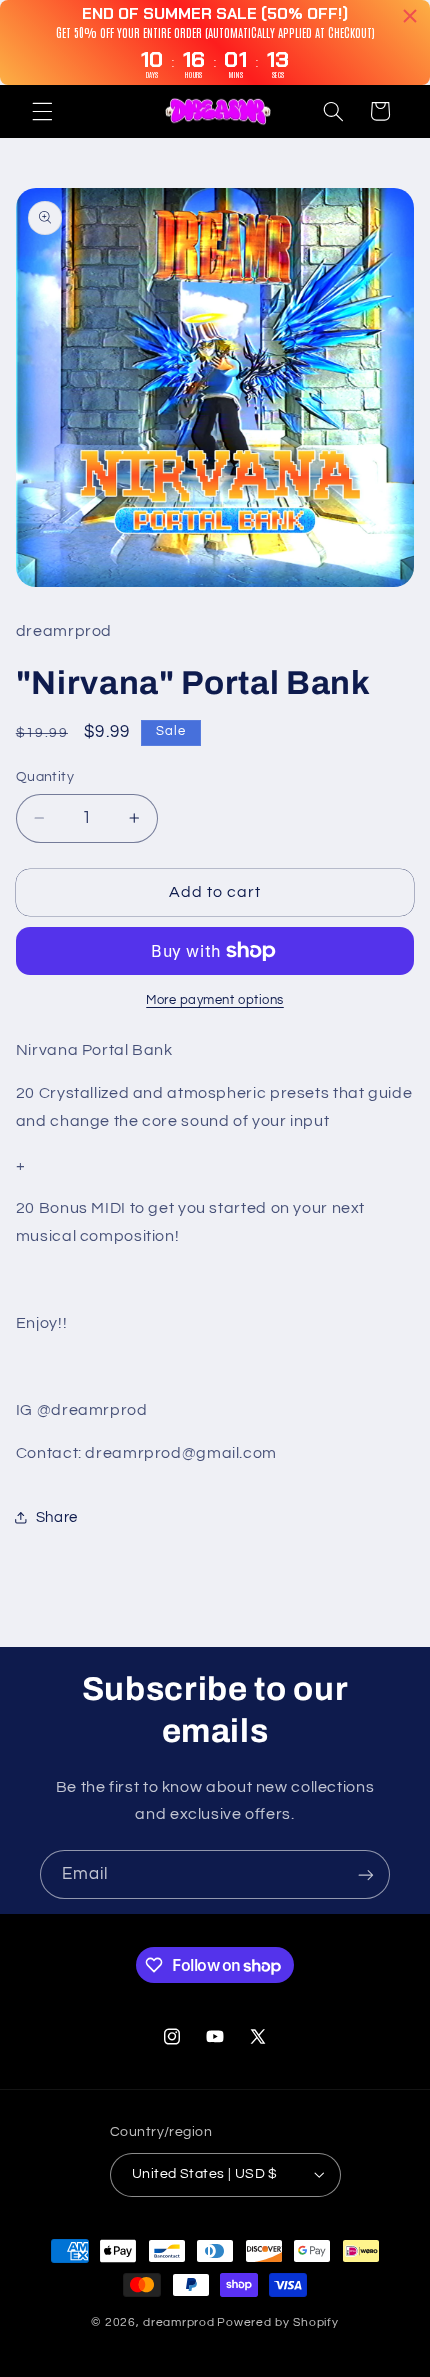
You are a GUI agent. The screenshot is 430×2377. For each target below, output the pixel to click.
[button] (42, 111)
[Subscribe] (366, 1874)
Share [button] (57, 1517)
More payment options (215, 1000)
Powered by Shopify (277, 2322)
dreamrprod (178, 2322)
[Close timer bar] (410, 16)
